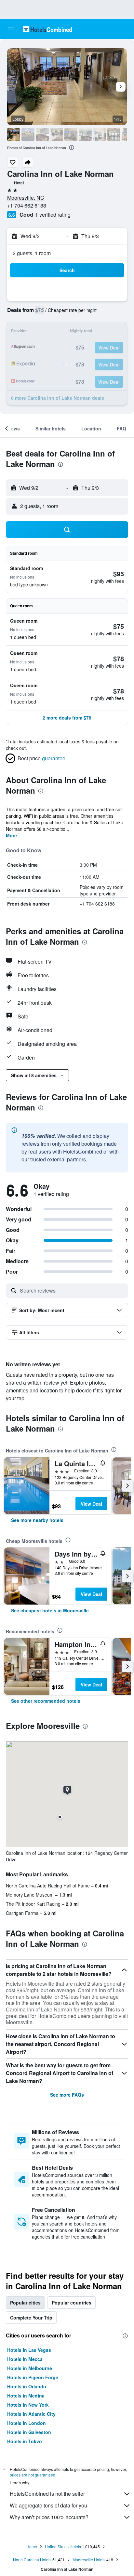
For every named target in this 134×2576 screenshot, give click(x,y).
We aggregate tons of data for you (48, 2505)
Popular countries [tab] (72, 2303)
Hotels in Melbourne (30, 2368)
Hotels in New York (28, 2405)
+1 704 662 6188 (27, 205)
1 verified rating (53, 215)
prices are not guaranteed (33, 2475)
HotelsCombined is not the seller (47, 2494)
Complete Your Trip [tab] (31, 2318)
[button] (11, 29)
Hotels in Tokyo (25, 2441)
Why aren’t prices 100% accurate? (49, 2517)
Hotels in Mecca (25, 2359)
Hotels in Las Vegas (29, 2350)
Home (32, 2546)
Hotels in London (27, 2423)
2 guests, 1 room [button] (32, 253)
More (11, 835)
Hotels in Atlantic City (31, 2414)
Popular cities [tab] (25, 2303)
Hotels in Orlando (27, 2386)
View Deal (91, 1504)
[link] (37, 1520)
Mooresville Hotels (89, 2560)
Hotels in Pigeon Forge (33, 2377)
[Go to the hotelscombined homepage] (47, 29)
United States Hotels (63, 2546)
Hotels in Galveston (29, 2432)
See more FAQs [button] (67, 2095)
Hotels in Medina (26, 2396)
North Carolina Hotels (32, 2560)
